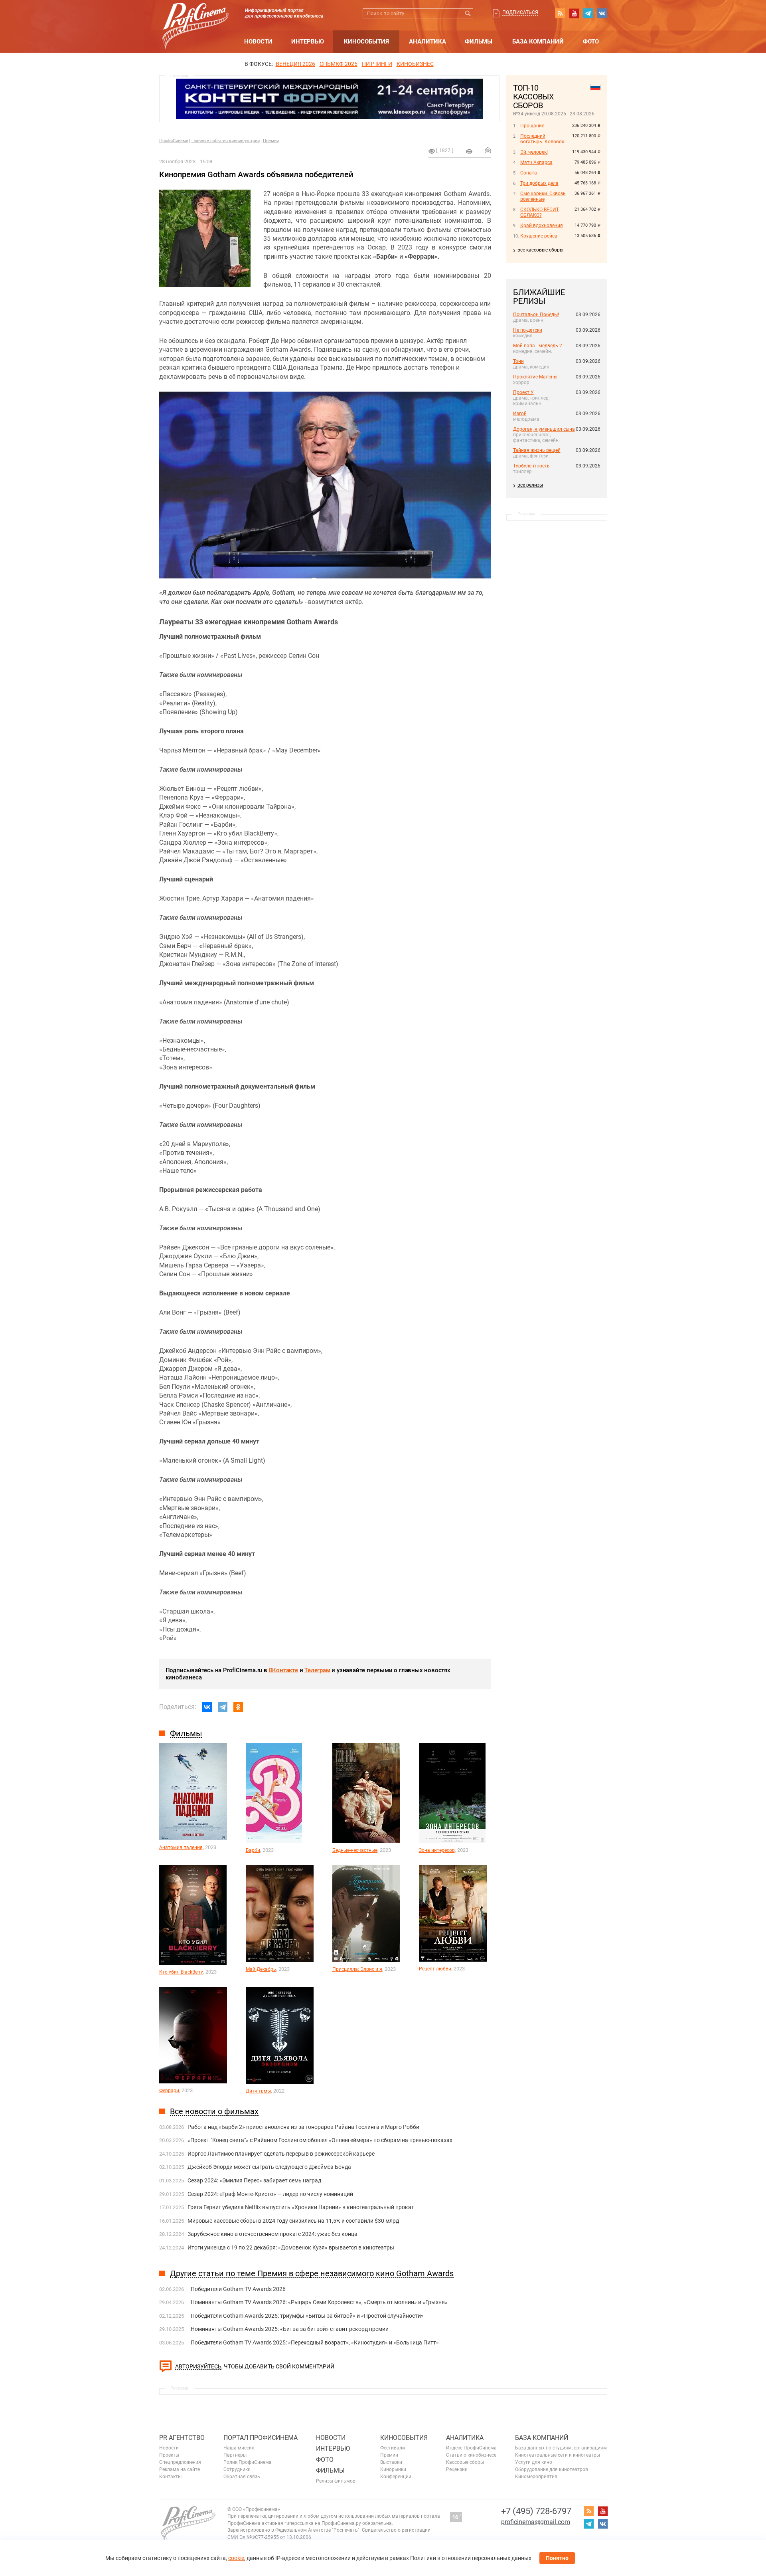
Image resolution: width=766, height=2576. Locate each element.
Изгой (520, 414)
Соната (529, 173)
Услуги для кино (534, 2462)
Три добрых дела (539, 183)
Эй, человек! (534, 152)
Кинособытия (366, 42)
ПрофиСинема (174, 141)
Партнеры (235, 2455)
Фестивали (393, 2448)
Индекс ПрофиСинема (471, 2448)
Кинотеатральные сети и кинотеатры (558, 2455)
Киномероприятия (536, 2477)
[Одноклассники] (238, 1707)
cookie (236, 2558)
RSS (560, 13)
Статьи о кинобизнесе (471, 2455)
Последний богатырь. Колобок (542, 139)
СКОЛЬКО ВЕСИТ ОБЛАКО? (540, 212)
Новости (258, 42)
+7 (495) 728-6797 (536, 2511)
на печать (469, 151)
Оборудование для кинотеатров (552, 2469)
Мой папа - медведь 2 (538, 346)
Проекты (169, 2455)
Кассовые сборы (465, 2462)
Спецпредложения (180, 2462)
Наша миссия (239, 2448)
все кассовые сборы (540, 250)
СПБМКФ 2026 (339, 64)
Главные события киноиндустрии (226, 141)
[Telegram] (223, 1707)
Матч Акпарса (536, 162)
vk (602, 13)
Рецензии (457, 2469)
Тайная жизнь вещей (537, 450)
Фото (591, 42)
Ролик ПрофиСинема (248, 2462)
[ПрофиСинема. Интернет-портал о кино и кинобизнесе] (195, 17)
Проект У (523, 392)
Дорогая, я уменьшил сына (544, 429)
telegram (588, 13)
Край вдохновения (542, 226)
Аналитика (427, 42)
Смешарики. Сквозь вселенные (543, 196)
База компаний (538, 42)
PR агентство (182, 2438)
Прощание (532, 126)
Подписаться (520, 12)
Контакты (170, 2477)
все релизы (530, 485)
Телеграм (317, 1670)
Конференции (396, 2477)
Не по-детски (528, 330)
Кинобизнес (415, 64)
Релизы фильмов (336, 2481)
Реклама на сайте (180, 2469)
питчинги (377, 64)
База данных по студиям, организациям (561, 2448)
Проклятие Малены (535, 377)
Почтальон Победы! (536, 315)
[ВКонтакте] (207, 1707)
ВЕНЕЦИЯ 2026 (295, 64)
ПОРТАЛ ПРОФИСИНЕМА (261, 2438)
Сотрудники (237, 2469)
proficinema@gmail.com (536, 2522)
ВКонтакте (283, 1670)
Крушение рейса (539, 236)
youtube (574, 13)
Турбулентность (531, 466)
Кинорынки (393, 2469)
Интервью (308, 42)
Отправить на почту (488, 150)
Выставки (391, 2462)
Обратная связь (242, 2477)
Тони (518, 361)
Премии (271, 141)
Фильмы (479, 42)
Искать (468, 13)
